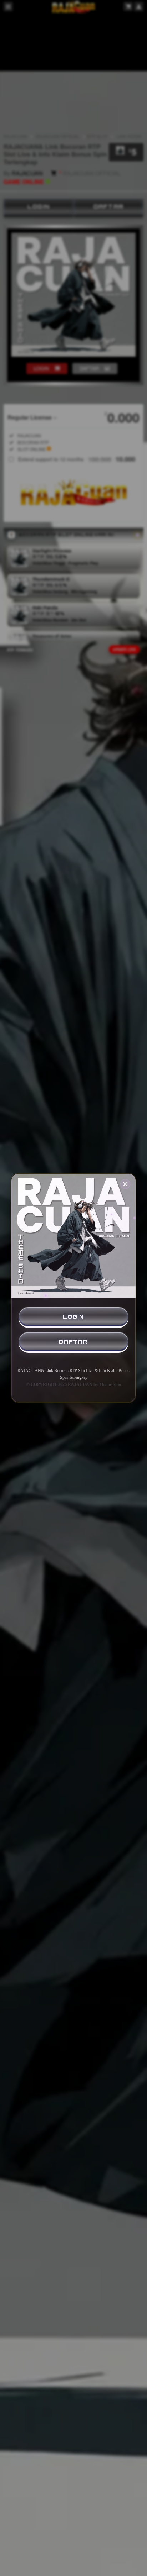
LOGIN (73, 1317)
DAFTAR (73, 1342)
